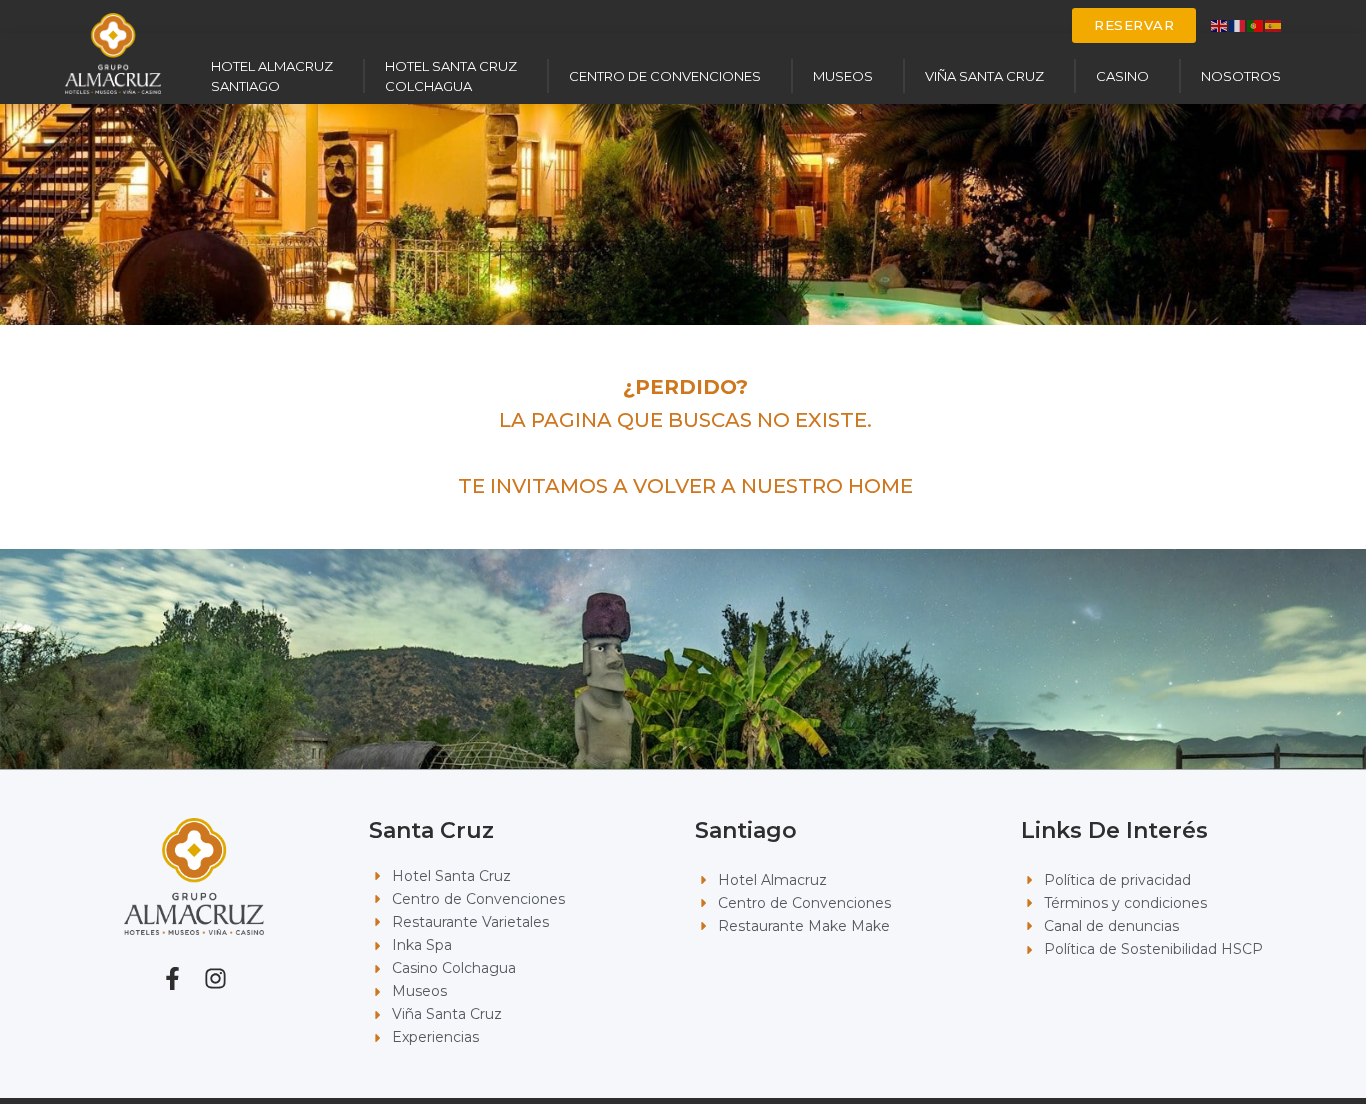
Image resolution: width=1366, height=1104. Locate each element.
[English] (1220, 24)
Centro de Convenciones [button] (665, 76)
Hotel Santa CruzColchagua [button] (451, 76)
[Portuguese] (1256, 24)
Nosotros (1241, 76)
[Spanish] (1274, 24)
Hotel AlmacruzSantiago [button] (272, 76)
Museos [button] (843, 76)
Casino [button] (1122, 76)
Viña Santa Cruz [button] (984, 76)
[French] (1238, 24)
